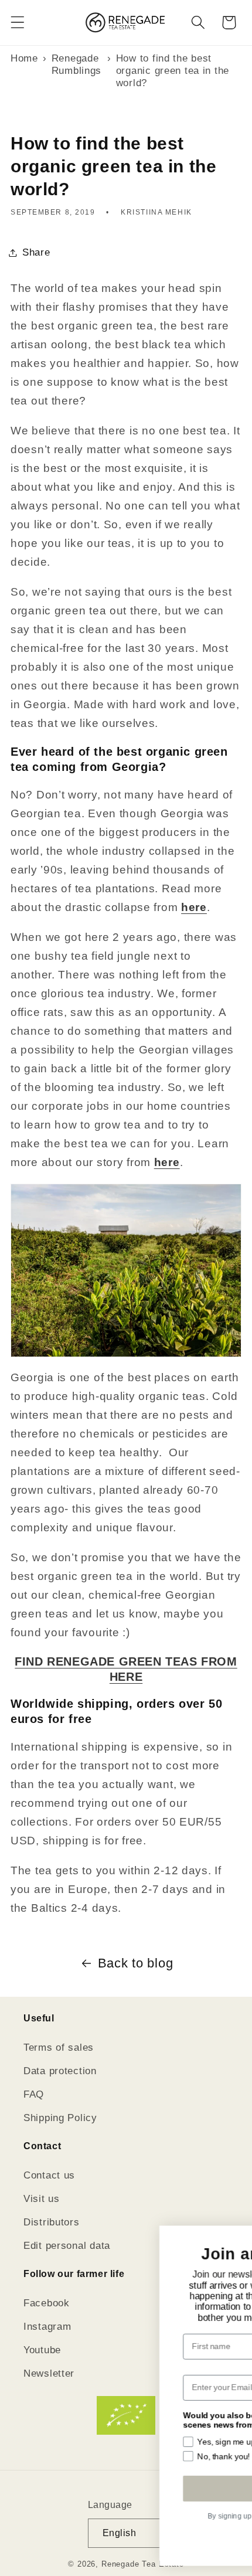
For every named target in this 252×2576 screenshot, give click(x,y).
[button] (18, 23)
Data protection (60, 2071)
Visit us (42, 2199)
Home (24, 58)
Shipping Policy (60, 2118)
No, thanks (134, 2543)
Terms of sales (59, 2047)
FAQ (34, 2094)
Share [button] (36, 252)
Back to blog (136, 1963)
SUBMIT (133, 2488)
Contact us (49, 2175)
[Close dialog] (236, 2239)
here (194, 907)
